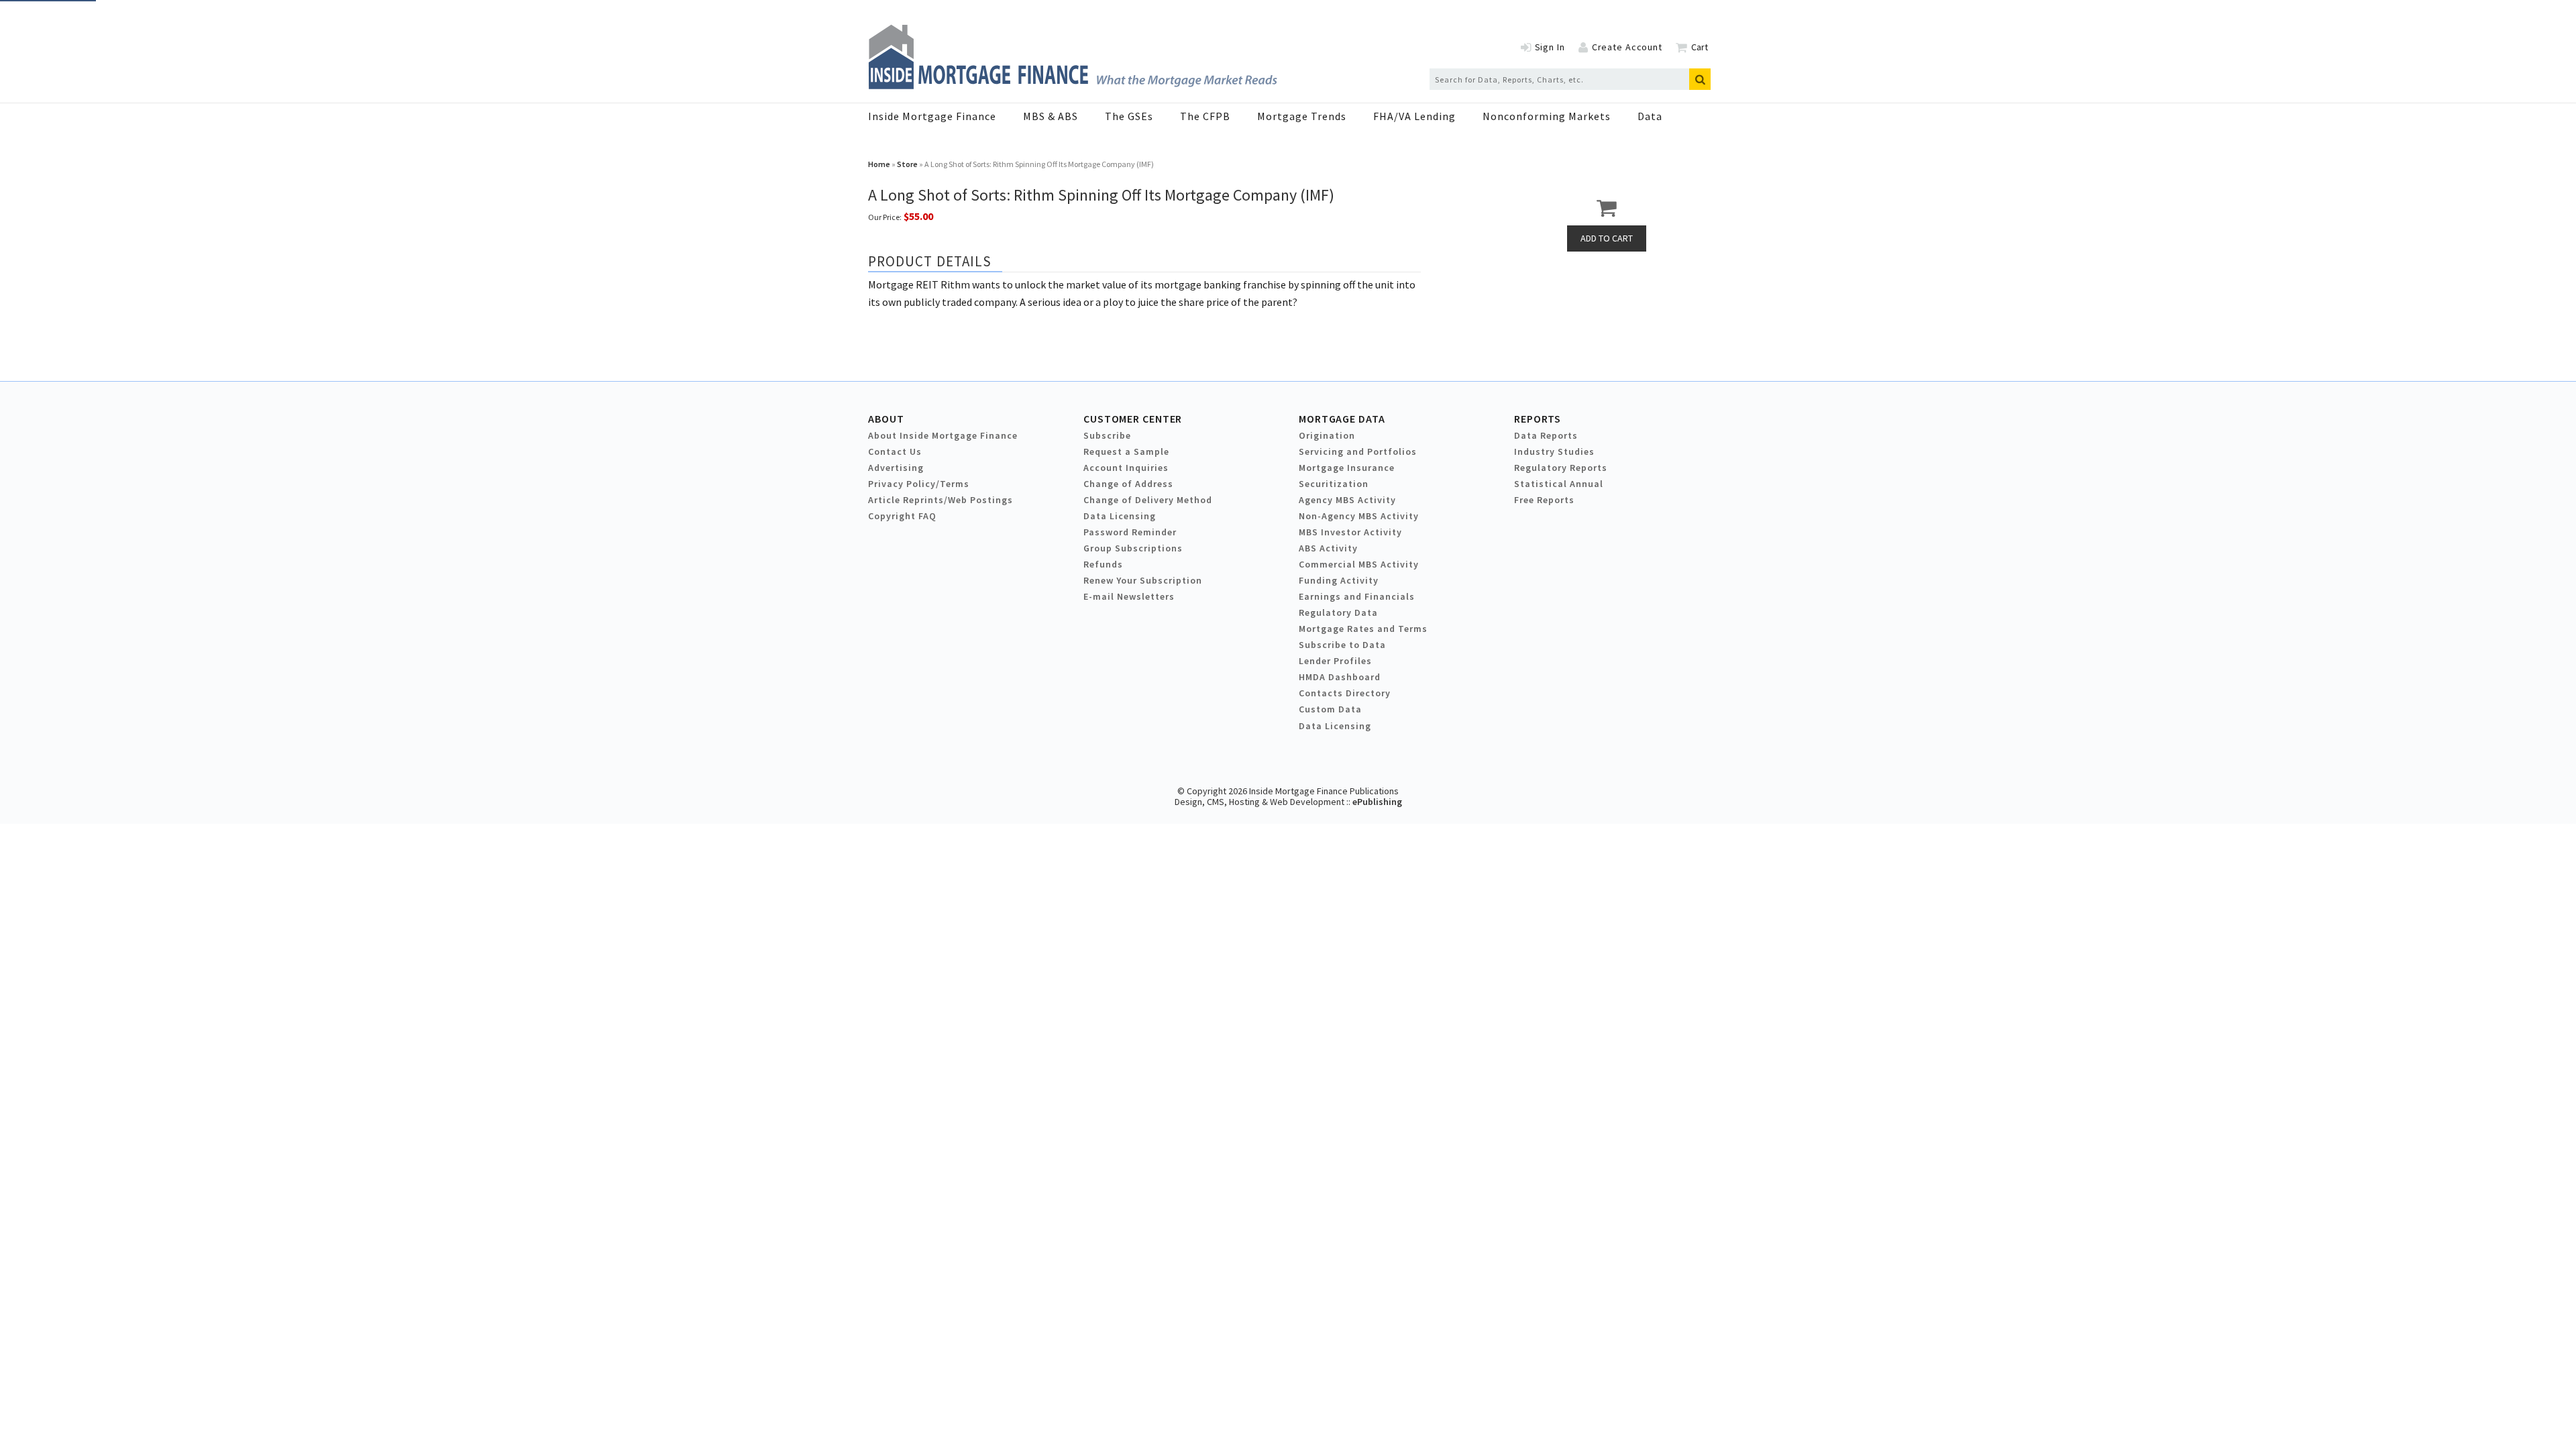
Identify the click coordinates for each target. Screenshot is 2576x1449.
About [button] (886, 419)
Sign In (1550, 47)
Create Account (1627, 47)
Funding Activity (1339, 580)
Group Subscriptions (1133, 548)
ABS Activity (1328, 548)
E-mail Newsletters (1129, 596)
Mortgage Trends (1302, 116)
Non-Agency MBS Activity (1359, 516)
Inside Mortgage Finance (932, 116)
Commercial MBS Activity (1359, 564)
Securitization (1334, 484)
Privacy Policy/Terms (919, 484)
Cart (1700, 47)
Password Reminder (1130, 532)
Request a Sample (1126, 451)
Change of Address (1128, 484)
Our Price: (885, 217)
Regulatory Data (1338, 612)
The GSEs (1129, 116)
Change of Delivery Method (1148, 500)
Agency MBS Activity (1347, 500)
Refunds (1103, 564)
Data (1650, 116)
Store (907, 164)
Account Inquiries (1126, 468)
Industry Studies (1554, 451)
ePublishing (1377, 802)
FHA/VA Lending (1414, 116)
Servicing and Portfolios (1358, 451)
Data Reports (1546, 435)
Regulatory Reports (1561, 468)
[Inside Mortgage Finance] (1073, 85)
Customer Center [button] (1133, 419)
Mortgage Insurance (1347, 468)
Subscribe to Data (1342, 645)
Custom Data (1330, 709)
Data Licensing (1120, 516)
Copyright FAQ (902, 516)
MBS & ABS (1051, 116)
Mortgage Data (1342, 419)
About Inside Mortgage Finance (943, 435)
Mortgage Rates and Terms (1363, 629)
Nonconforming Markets (1547, 116)
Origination (1327, 435)
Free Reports (1544, 500)
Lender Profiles (1335, 661)
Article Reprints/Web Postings (941, 500)
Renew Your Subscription (1143, 580)
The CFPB (1205, 116)
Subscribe (1107, 435)
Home (879, 164)
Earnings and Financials (1357, 596)
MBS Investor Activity (1350, 532)
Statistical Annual (1559, 484)
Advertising (896, 468)
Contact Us (895, 451)
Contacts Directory (1345, 693)
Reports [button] (1538, 419)
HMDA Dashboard (1340, 677)
